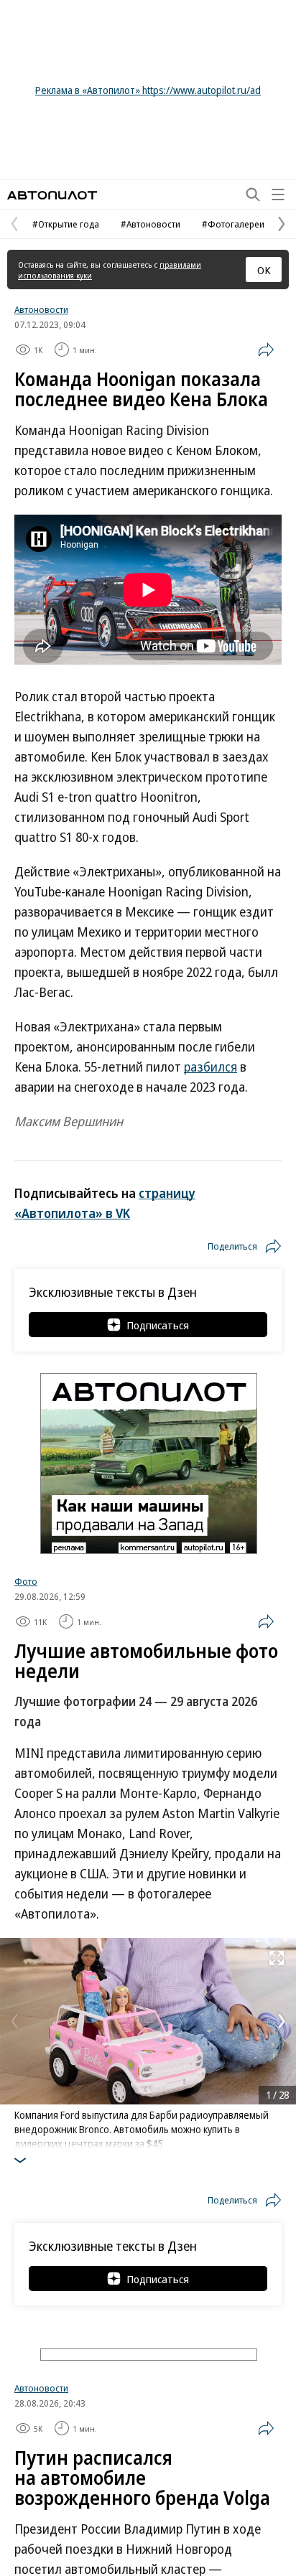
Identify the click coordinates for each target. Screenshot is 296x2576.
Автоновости (41, 309)
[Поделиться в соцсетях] (266, 350)
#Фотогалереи (233, 224)
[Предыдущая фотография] (14, 2021)
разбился (211, 1067)
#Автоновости (151, 224)
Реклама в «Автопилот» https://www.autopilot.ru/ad (148, 90)
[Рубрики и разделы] (278, 195)
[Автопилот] (52, 195)
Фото (26, 1581)
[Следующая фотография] (282, 2021)
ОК (264, 270)
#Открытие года (66, 224)
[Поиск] (253, 195)
